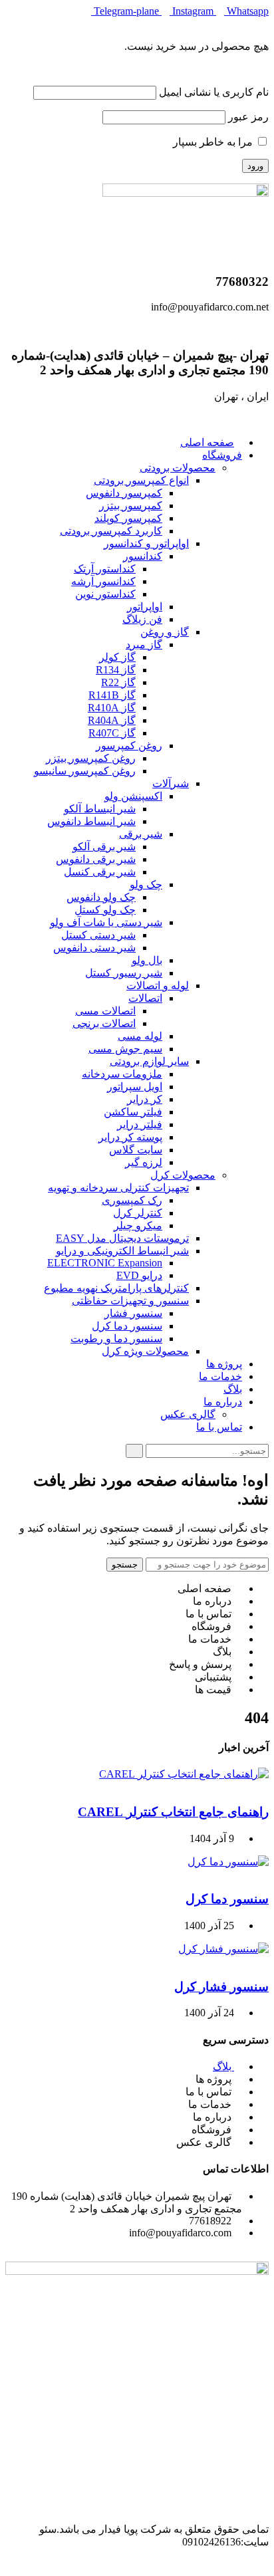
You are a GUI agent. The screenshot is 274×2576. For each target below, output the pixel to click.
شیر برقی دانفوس (96, 859)
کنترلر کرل (138, 1213)
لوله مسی (140, 1036)
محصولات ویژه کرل (145, 1351)
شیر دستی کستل (98, 935)
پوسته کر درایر (130, 1137)
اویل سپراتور (135, 1087)
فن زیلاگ (142, 619)
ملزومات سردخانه (122, 1074)
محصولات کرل (183, 1175)
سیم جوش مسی (125, 1049)
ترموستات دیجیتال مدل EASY (122, 1238)
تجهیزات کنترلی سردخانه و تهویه (118, 1188)
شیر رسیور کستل (124, 973)
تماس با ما (219, 1427)
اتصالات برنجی (104, 1023)
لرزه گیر (144, 1162)
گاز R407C (112, 733)
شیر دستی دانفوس (94, 948)
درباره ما (223, 1402)
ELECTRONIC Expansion (105, 1263)
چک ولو (146, 884)
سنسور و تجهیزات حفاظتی (130, 1301)
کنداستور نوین (105, 594)
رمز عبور (248, 117)
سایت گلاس (136, 1150)
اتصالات (145, 998)
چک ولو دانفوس (101, 897)
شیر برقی (141, 834)
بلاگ (233, 1389)
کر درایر (145, 1099)
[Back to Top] (265, 2564)
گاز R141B (112, 695)
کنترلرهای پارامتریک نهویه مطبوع (116, 1288)
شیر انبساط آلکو (100, 809)
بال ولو (147, 960)
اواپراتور (145, 607)
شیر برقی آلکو (104, 847)
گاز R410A (112, 708)
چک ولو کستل (105, 910)
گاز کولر (117, 657)
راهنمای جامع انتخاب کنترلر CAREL (173, 1812)
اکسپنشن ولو (133, 796)
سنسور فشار (133, 1313)
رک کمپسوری (132, 1200)
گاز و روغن (165, 632)
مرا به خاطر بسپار (214, 142)
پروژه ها (224, 1364)
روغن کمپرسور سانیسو (85, 771)
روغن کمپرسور (129, 746)
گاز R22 (118, 682)
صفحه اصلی (207, 442)
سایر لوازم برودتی (149, 1061)
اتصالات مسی (105, 1011)
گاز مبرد (144, 644)
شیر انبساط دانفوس (91, 821)
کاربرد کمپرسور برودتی (111, 531)
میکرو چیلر (138, 1226)
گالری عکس (188, 1414)
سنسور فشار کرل (221, 1987)
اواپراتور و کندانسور (146, 543)
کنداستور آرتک (105, 569)
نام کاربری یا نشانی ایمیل (214, 92)
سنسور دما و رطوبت (116, 1339)
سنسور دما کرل (127, 1326)
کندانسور (143, 556)
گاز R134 (116, 670)
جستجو (125, 1565)
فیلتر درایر (140, 1124)
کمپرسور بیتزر (131, 506)
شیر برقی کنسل (100, 872)
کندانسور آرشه (103, 581)
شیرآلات (171, 783)
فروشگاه (222, 455)
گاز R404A (112, 720)
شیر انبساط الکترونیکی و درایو (122, 1251)
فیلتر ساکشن (133, 1112)
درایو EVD (139, 1275)
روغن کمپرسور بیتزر (91, 758)
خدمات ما (220, 1376)
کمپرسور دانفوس (124, 493)
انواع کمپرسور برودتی (141, 480)
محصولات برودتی (178, 468)
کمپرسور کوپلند (128, 518)
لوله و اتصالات (158, 986)
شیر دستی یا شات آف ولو (106, 922)
